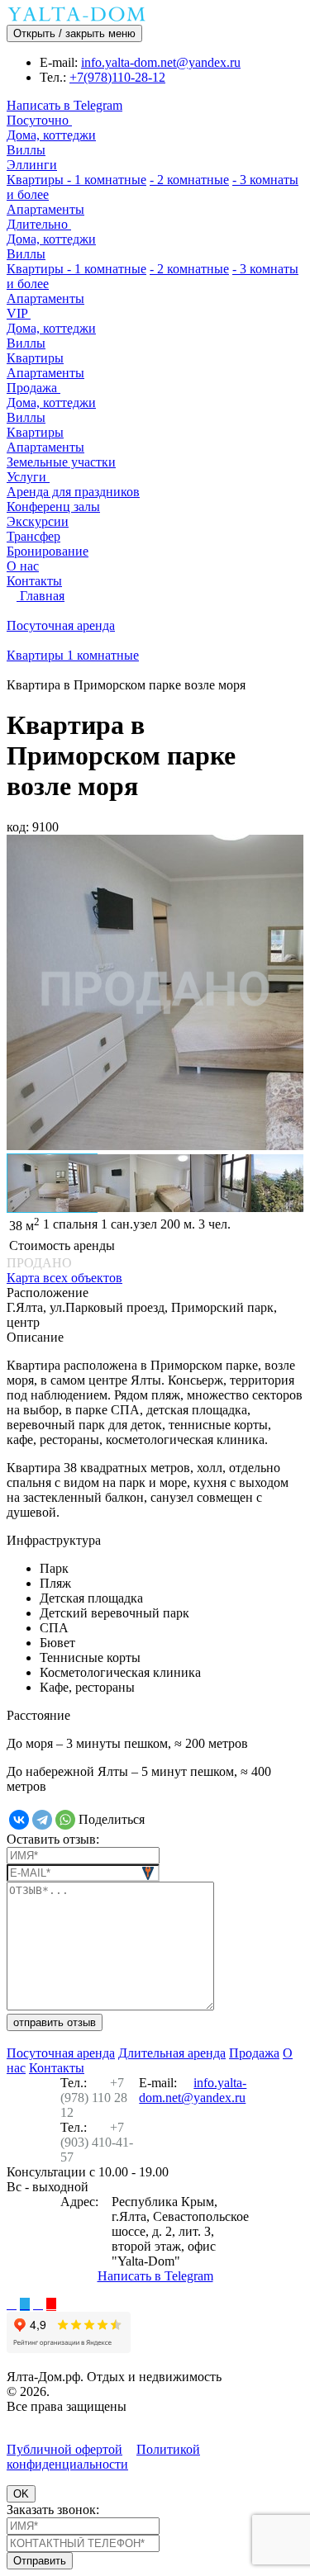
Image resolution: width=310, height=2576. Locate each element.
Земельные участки (61, 462)
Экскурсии (38, 521)
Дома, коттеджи (51, 135)
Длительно (39, 224)
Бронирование (48, 551)
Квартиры (37, 180)
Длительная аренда (172, 2053)
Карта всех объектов (64, 1278)
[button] (26, 994)
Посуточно (39, 120)
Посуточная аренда (61, 2053)
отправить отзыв (55, 2022)
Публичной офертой (64, 2449)
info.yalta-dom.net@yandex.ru (161, 62)
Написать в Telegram (64, 105)
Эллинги (32, 165)
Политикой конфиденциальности (103, 2457)
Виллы (26, 150)
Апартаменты (45, 209)
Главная (41, 596)
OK (21, 2494)
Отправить (40, 2561)
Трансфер (33, 536)
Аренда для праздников (73, 492)
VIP (19, 313)
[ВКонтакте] (19, 1820)
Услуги (28, 477)
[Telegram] (42, 1820)
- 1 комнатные (107, 180)
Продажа (33, 388)
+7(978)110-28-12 (117, 77)
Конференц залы (53, 507)
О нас (23, 566)
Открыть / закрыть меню (74, 33)
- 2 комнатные (189, 180)
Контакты (34, 581)
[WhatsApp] (65, 1820)
